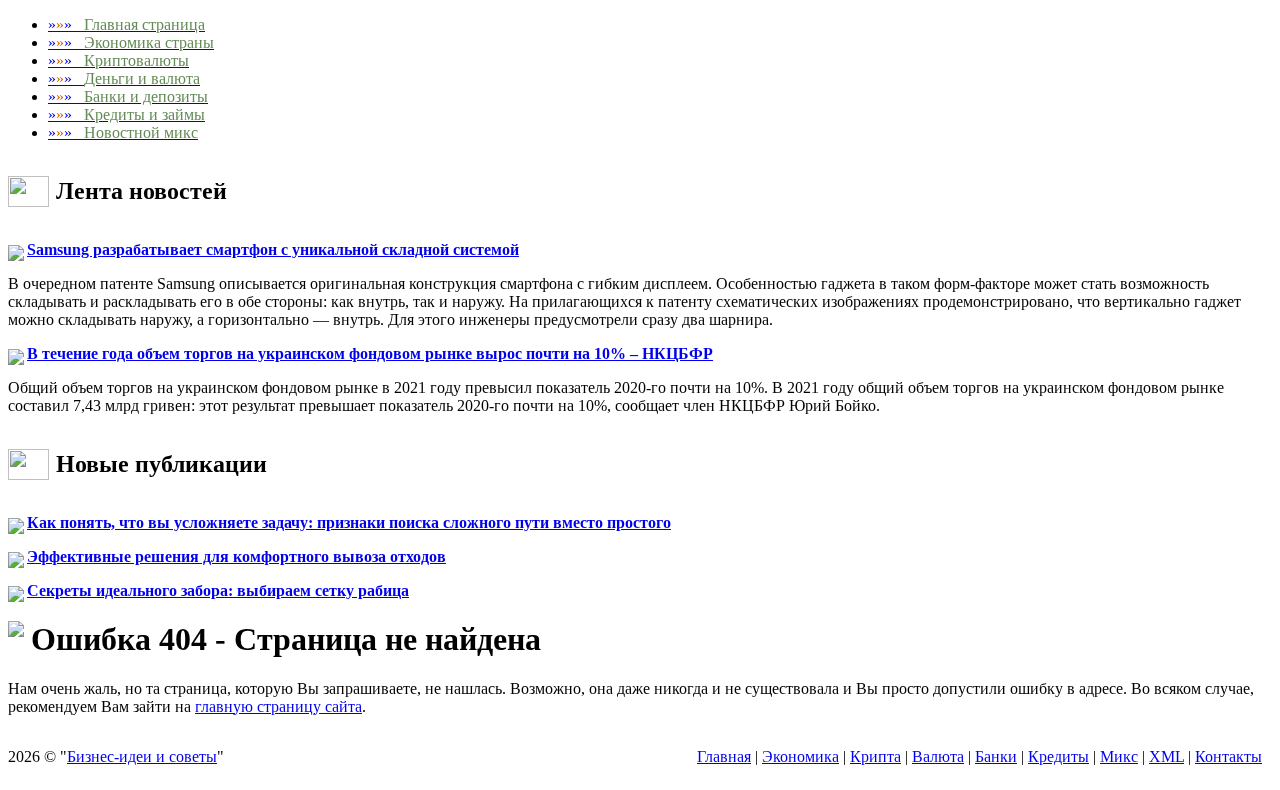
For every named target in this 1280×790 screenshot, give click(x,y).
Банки (996, 756)
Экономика (800, 756)
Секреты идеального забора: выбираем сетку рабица (218, 590)
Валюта (938, 756)
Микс (1119, 756)
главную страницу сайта (278, 706)
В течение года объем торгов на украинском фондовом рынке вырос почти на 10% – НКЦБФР (370, 353)
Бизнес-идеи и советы (142, 756)
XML (1166, 756)
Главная (724, 756)
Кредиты (1058, 756)
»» (126, 24)
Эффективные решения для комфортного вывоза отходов (236, 556)
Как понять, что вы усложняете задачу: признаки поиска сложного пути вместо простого (349, 522)
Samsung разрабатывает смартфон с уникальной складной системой (273, 249)
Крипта (875, 756)
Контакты (1228, 756)
